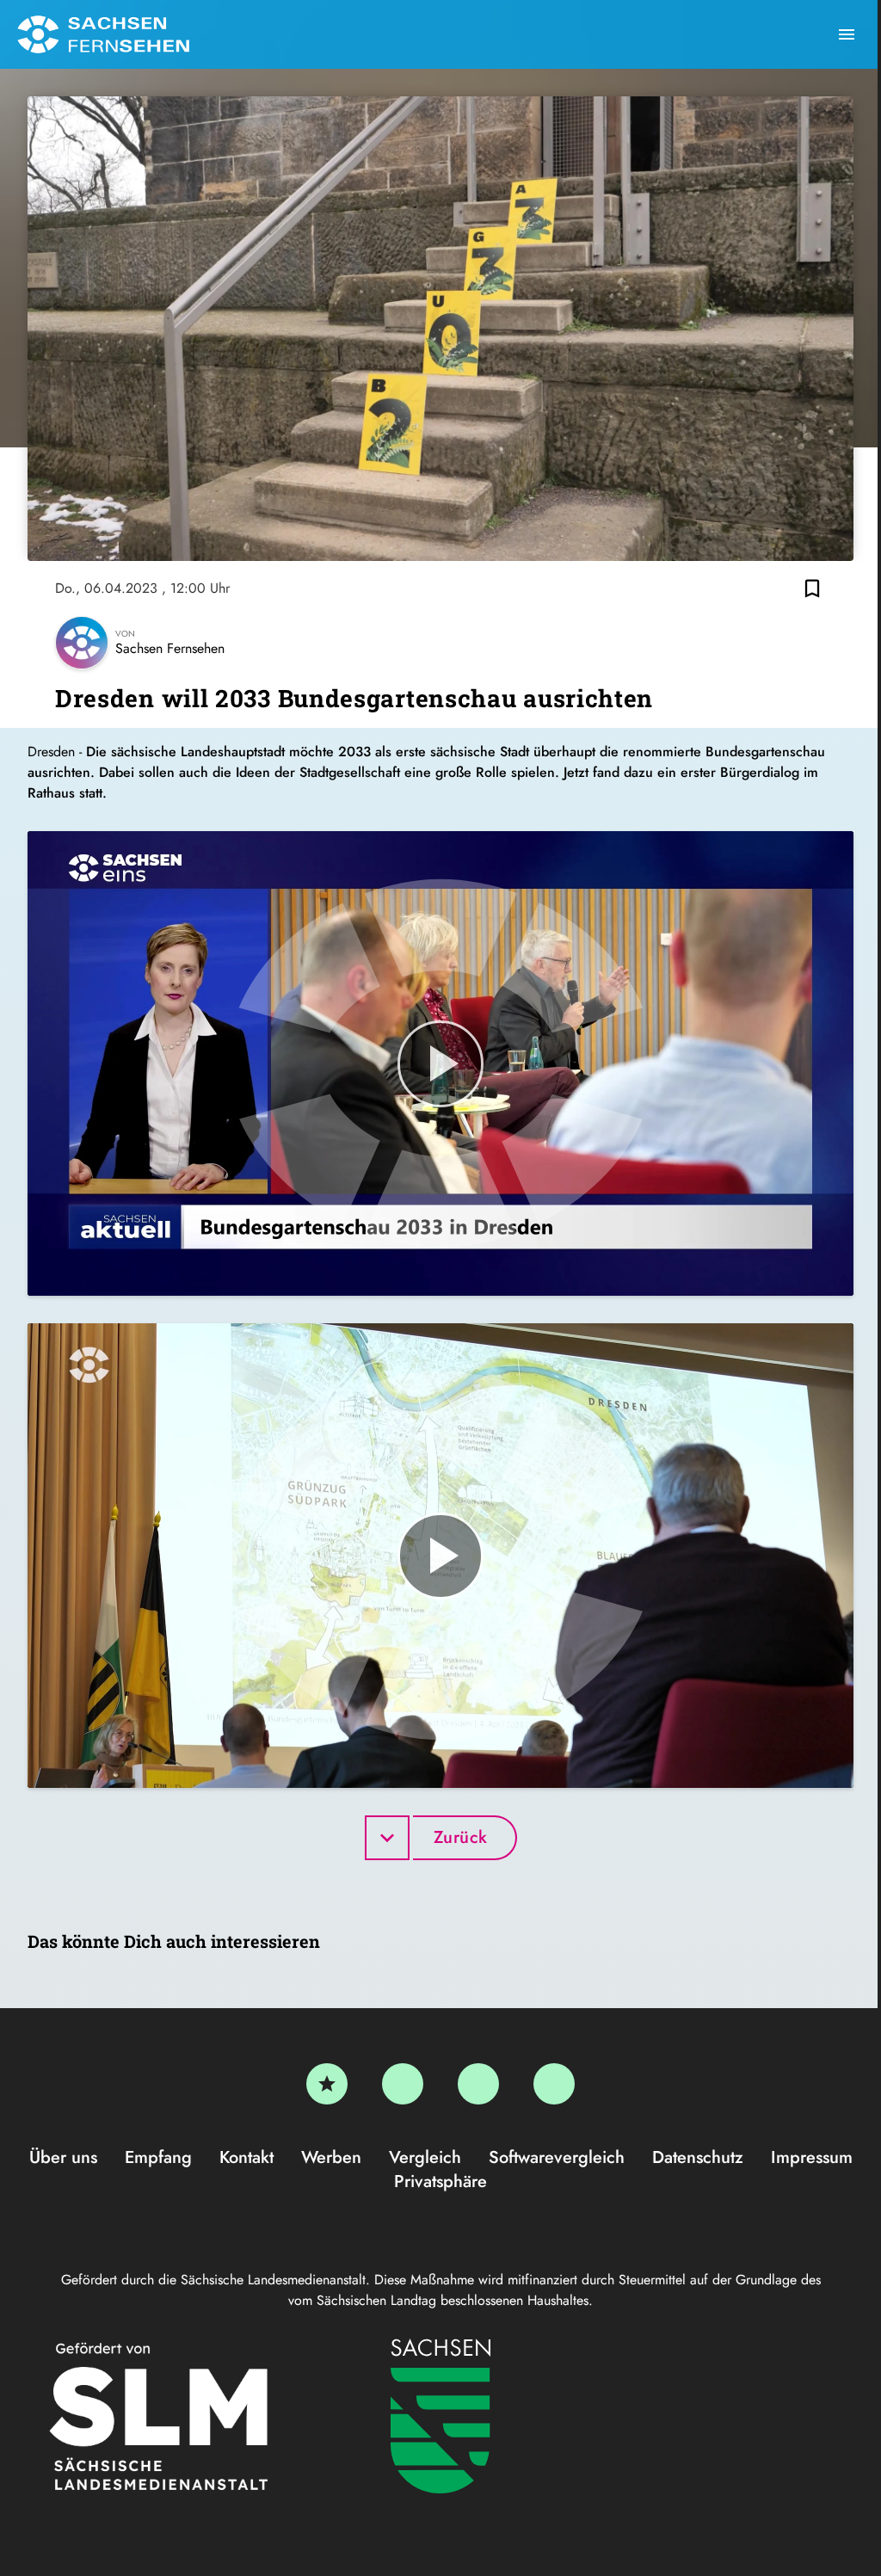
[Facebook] (403, 2084)
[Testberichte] (327, 2084)
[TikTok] (554, 2084)
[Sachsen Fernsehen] (103, 34)
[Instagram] (478, 2084)
